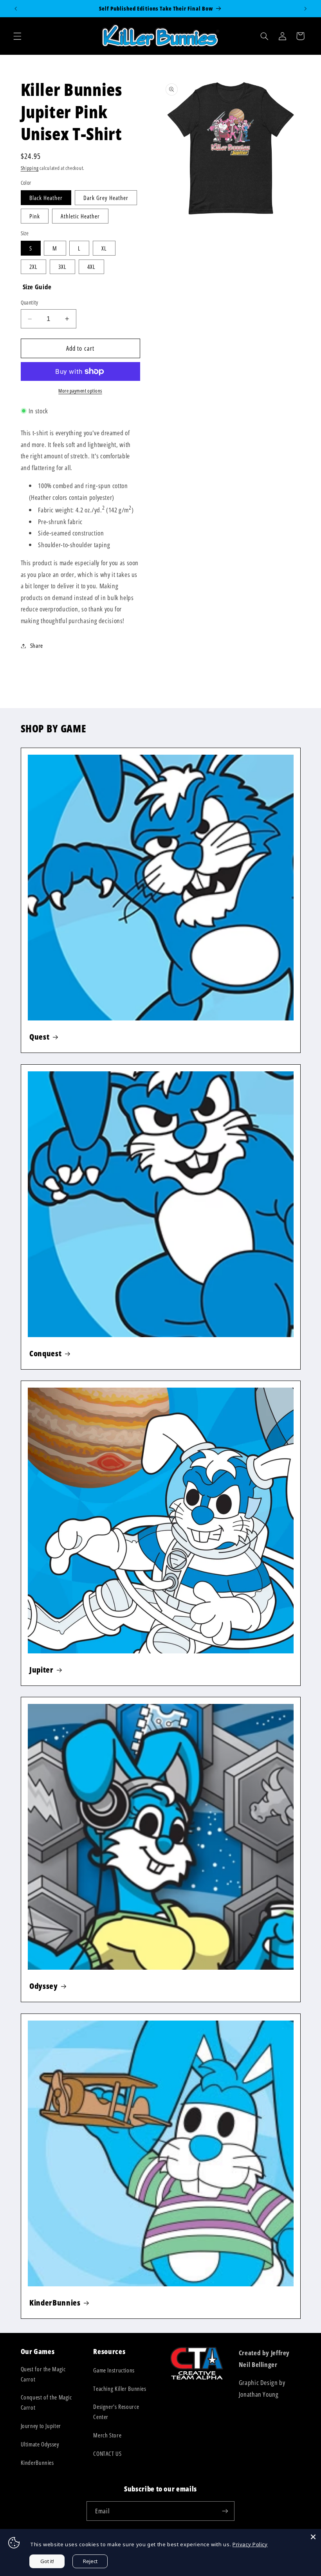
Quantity (30, 302)
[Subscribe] (225, 2511)
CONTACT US (107, 2453)
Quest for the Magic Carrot (43, 2374)
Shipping (30, 168)
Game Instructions (114, 2370)
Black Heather (46, 198)
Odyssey (44, 1986)
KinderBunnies (55, 2302)
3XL (62, 267)
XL (104, 248)
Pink (35, 216)
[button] (17, 36)
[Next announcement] (305, 9)
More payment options (80, 391)
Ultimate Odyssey (40, 2444)
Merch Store (107, 2435)
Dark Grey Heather (106, 198)
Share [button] (37, 645)
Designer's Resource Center (116, 2412)
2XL (33, 267)
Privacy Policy (250, 2544)
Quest (39, 1037)
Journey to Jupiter (41, 2426)
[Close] (313, 2537)
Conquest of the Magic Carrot (46, 2402)
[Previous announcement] (16, 9)
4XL (91, 267)
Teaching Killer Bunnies (120, 2389)
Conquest (45, 1353)
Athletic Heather (80, 216)
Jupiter (41, 1670)
